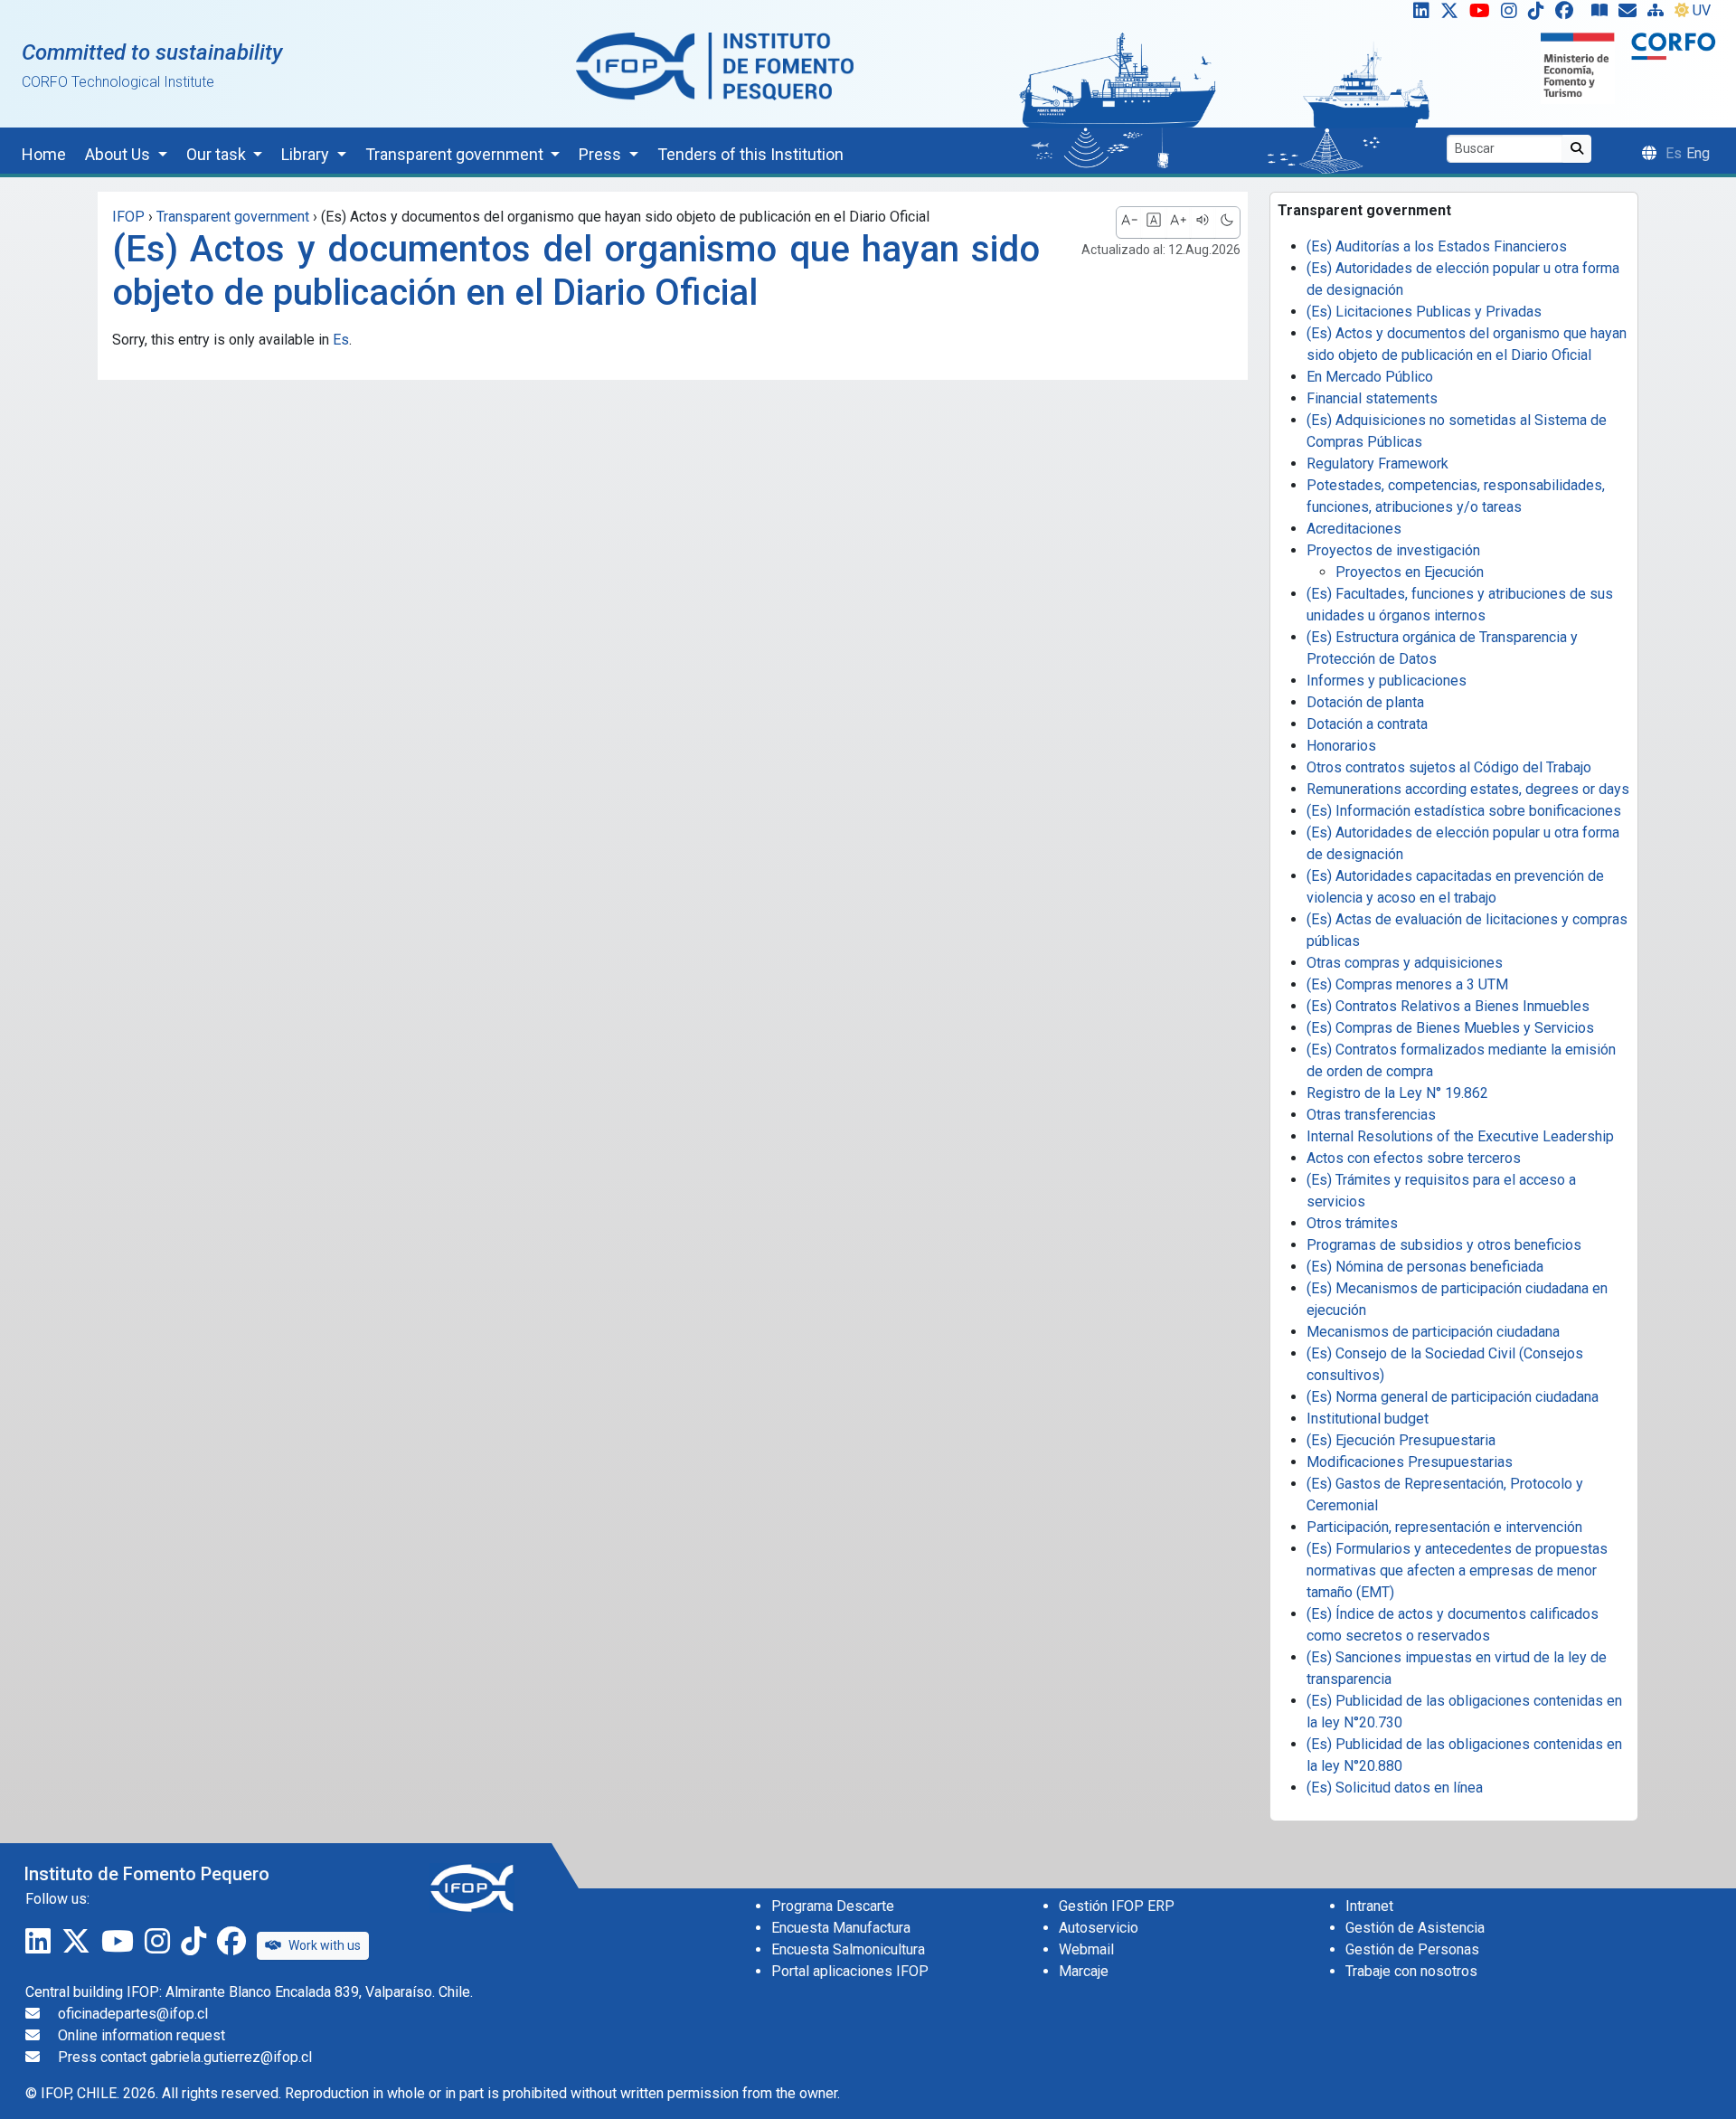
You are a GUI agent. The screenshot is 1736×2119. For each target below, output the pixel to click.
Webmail (1086, 1949)
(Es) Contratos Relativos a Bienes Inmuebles (1448, 1006)
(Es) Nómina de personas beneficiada (1425, 1267)
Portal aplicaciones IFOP (850, 1971)
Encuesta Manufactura (841, 1928)
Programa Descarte (833, 1906)
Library (307, 154)
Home (44, 154)
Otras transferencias (1371, 1115)
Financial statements (1372, 398)
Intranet (1369, 1906)
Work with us (325, 1945)
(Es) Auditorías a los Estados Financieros (1437, 246)
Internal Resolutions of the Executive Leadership (1460, 1136)
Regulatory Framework (1377, 464)
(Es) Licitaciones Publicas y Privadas (1424, 312)
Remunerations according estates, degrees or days (1468, 789)
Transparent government (456, 154)
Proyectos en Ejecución (1410, 572)
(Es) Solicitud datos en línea (1395, 1788)
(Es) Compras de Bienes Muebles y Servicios (1450, 1028)
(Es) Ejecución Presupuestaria (1401, 1440)
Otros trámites (1352, 1223)
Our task (218, 154)
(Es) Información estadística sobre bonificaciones (1464, 811)
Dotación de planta (1365, 702)
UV (1702, 10)
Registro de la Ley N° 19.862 (1397, 1093)
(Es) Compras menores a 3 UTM (1407, 984)
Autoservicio (1099, 1928)
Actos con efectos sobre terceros (1414, 1158)
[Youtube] (1483, 14)
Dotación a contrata (1367, 724)
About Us (119, 154)
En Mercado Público (1370, 377)
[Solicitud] (1631, 14)
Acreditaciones (1354, 529)
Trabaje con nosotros (1411, 1971)
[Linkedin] (1418, 14)
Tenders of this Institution (750, 154)
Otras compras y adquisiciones (1405, 963)
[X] (1453, 14)
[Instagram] (1513, 14)
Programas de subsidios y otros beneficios (1444, 1245)
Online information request (142, 2035)
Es (341, 340)
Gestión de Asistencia (1415, 1928)
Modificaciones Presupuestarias (1410, 1462)
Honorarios (1341, 746)
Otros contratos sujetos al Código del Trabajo (1449, 767)
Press (602, 154)
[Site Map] (1659, 14)
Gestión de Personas (1412, 1949)
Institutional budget (1368, 1419)
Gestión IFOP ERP (1117, 1906)
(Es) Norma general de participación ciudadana (1453, 1397)
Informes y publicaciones (1387, 681)
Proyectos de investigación (1393, 550)
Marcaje (1084, 1971)
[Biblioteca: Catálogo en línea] (1603, 14)
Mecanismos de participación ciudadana (1433, 1332)
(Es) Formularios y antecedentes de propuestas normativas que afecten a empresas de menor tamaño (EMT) (1457, 1570)
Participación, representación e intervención (1444, 1527)
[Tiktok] (1540, 14)
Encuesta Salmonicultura (848, 1949)
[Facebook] (1571, 14)
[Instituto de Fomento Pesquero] (715, 66)
